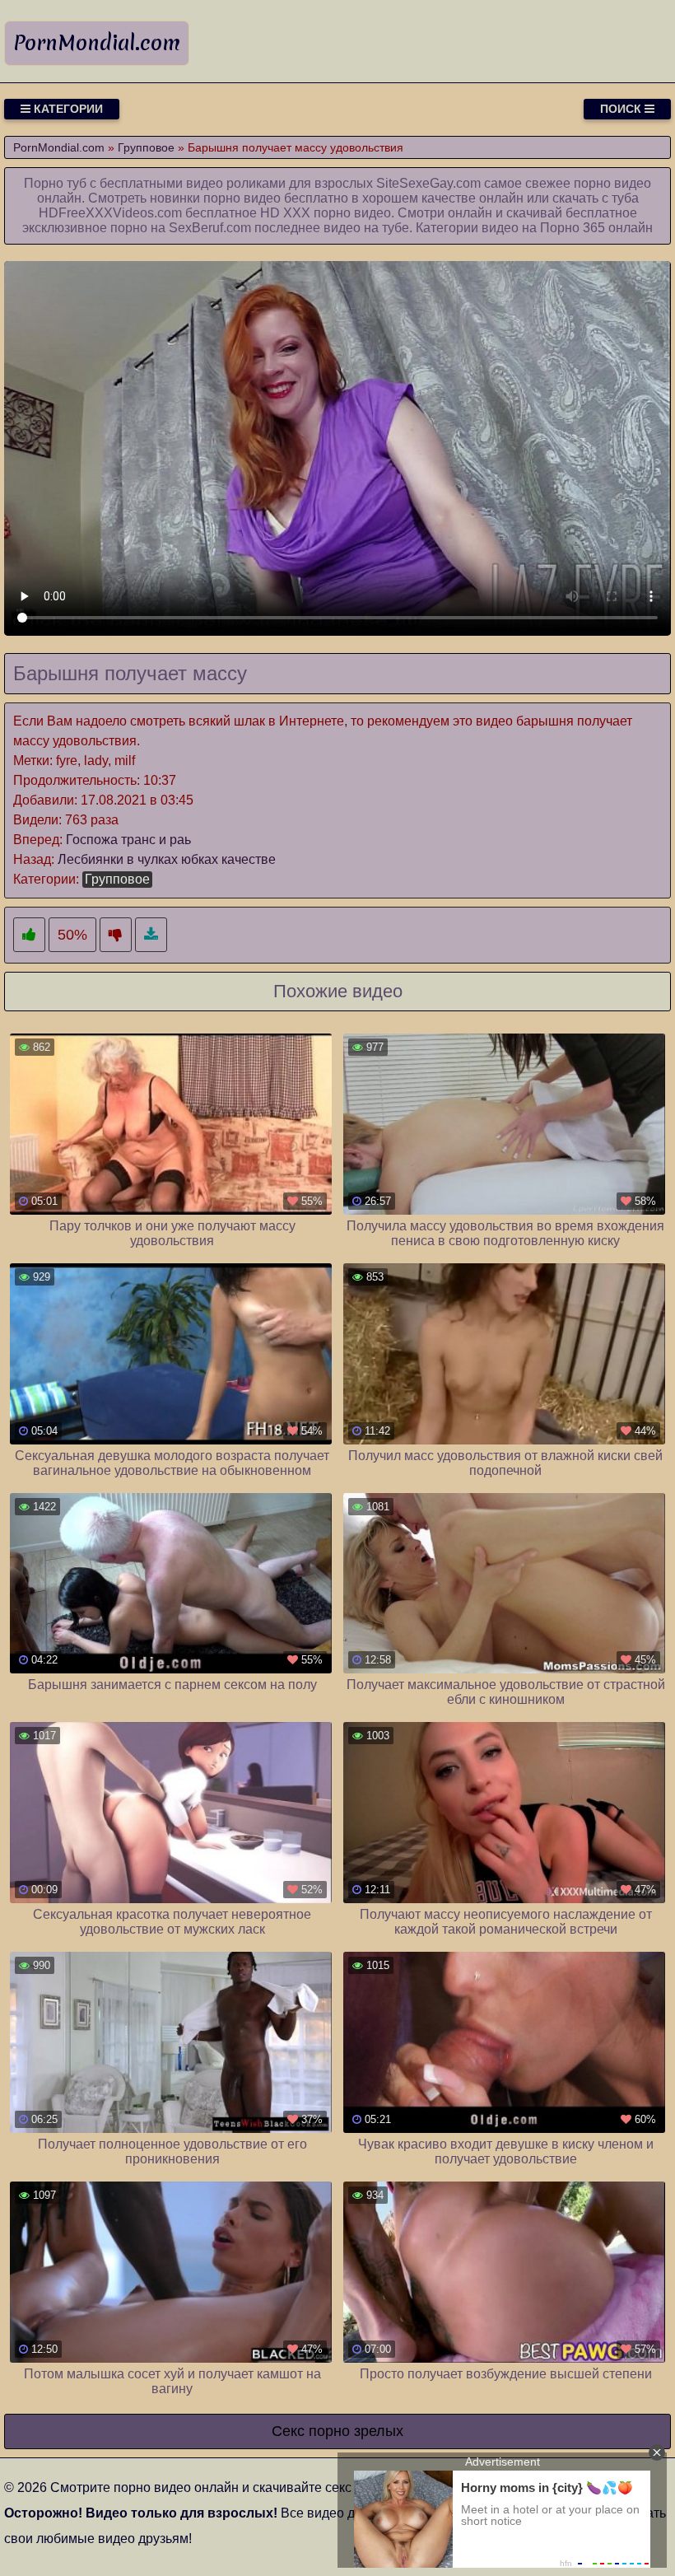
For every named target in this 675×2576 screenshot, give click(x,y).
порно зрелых (356, 2431)
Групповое (117, 879)
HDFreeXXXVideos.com (110, 213)
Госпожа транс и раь (128, 840)
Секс (288, 2431)
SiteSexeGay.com (428, 183)
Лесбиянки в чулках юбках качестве (167, 859)
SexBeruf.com (210, 228)
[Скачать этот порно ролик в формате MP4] (151, 935)
